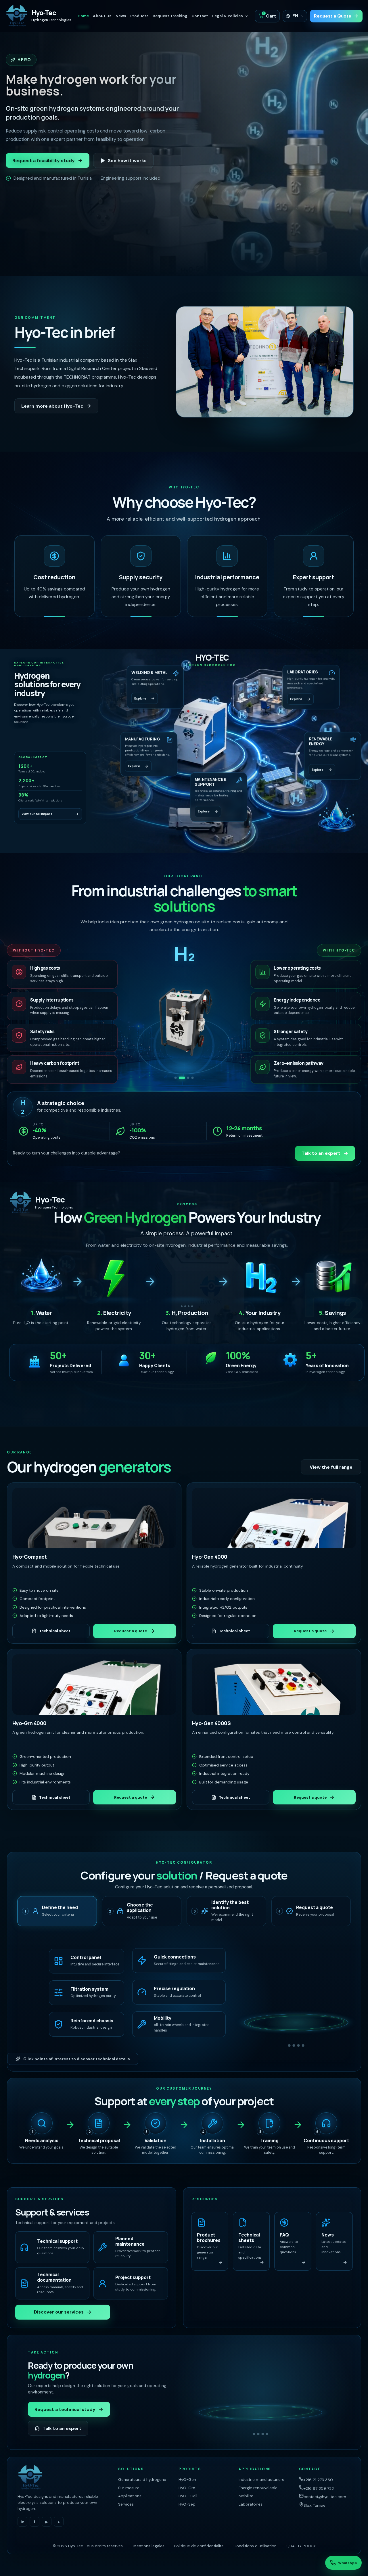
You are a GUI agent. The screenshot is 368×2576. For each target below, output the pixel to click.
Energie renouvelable (258, 2488)
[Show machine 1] (176, 1078)
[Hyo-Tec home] (64, 2478)
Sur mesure (129, 2488)
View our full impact (37, 814)
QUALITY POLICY (301, 2546)
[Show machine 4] (193, 1078)
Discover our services (59, 2312)
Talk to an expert (321, 1153)
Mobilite (246, 2496)
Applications (130, 2496)
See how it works (127, 161)
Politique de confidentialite (199, 2546)
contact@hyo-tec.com (325, 2497)
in (23, 2522)
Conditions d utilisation (255, 2546)
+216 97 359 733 (319, 2488)
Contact (200, 16)
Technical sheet (55, 1631)
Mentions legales (149, 2546)
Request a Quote (333, 16)
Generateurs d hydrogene (142, 2480)
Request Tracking (170, 16)
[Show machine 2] (180, 1078)
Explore (140, 698)
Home (83, 16)
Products (139, 16)
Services (126, 2504)
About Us (102, 16)
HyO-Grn (187, 2488)
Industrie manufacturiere (261, 2480)
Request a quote (131, 1631)
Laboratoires (251, 2504)
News (121, 16)
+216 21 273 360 (318, 2480)
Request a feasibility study (44, 161)
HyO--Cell (188, 2496)
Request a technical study (65, 2409)
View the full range (331, 1467)
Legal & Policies (228, 16)
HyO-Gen (187, 2480)
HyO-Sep (187, 2504)
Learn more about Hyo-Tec (52, 406)
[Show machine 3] (186, 1078)
